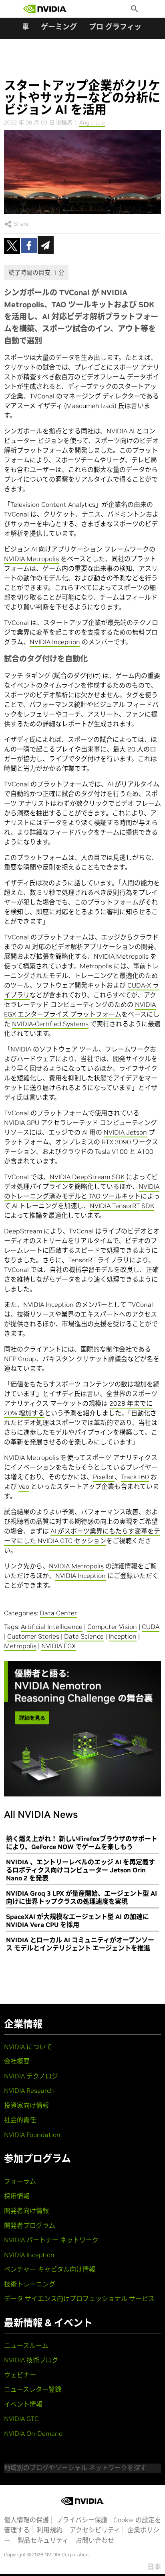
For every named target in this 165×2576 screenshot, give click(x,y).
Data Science (84, 1636)
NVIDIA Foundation (32, 2135)
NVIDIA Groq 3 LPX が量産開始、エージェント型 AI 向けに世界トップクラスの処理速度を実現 (81, 1897)
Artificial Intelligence (52, 1627)
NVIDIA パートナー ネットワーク (51, 2240)
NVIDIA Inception (55, 642)
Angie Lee (92, 122)
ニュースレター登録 (33, 2389)
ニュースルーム (26, 2345)
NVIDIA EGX (58, 1646)
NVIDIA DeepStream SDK (87, 1177)
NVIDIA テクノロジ (31, 2076)
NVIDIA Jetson (125, 1132)
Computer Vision (112, 1627)
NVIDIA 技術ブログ (31, 2360)
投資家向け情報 (26, 2105)
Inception (123, 1636)
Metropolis (20, 1646)
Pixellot (104, 1477)
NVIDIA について (28, 2047)
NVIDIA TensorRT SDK (122, 1206)
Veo (24, 1486)
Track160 (135, 1477)
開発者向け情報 (26, 2211)
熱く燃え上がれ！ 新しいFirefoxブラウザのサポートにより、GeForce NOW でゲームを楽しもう (82, 1843)
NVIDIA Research (29, 2090)
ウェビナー (20, 2375)
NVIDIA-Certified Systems (50, 1024)
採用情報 (17, 2196)
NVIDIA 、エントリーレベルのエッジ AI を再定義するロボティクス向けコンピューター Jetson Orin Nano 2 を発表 (80, 1870)
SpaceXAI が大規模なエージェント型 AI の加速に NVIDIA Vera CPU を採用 (77, 1921)
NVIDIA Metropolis (31, 559)
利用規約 (50, 2530)
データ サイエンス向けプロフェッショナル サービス (79, 2298)
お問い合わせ (95, 2540)
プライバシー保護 (82, 2520)
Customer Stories (33, 1636)
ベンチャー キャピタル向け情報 (50, 2269)
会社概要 (17, 2061)
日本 (154, 2567)
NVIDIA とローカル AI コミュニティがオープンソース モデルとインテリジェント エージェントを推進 (80, 1944)
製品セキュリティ (43, 2540)
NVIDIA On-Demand (33, 2433)
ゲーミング (59, 27)
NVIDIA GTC (21, 2419)
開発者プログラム (30, 2225)
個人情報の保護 (26, 2520)
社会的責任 (20, 2120)
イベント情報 (23, 2404)
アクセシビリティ (95, 2530)
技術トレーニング (30, 2284)
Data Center (58, 1613)
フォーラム (20, 2181)
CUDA (151, 1627)
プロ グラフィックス (122, 27)
